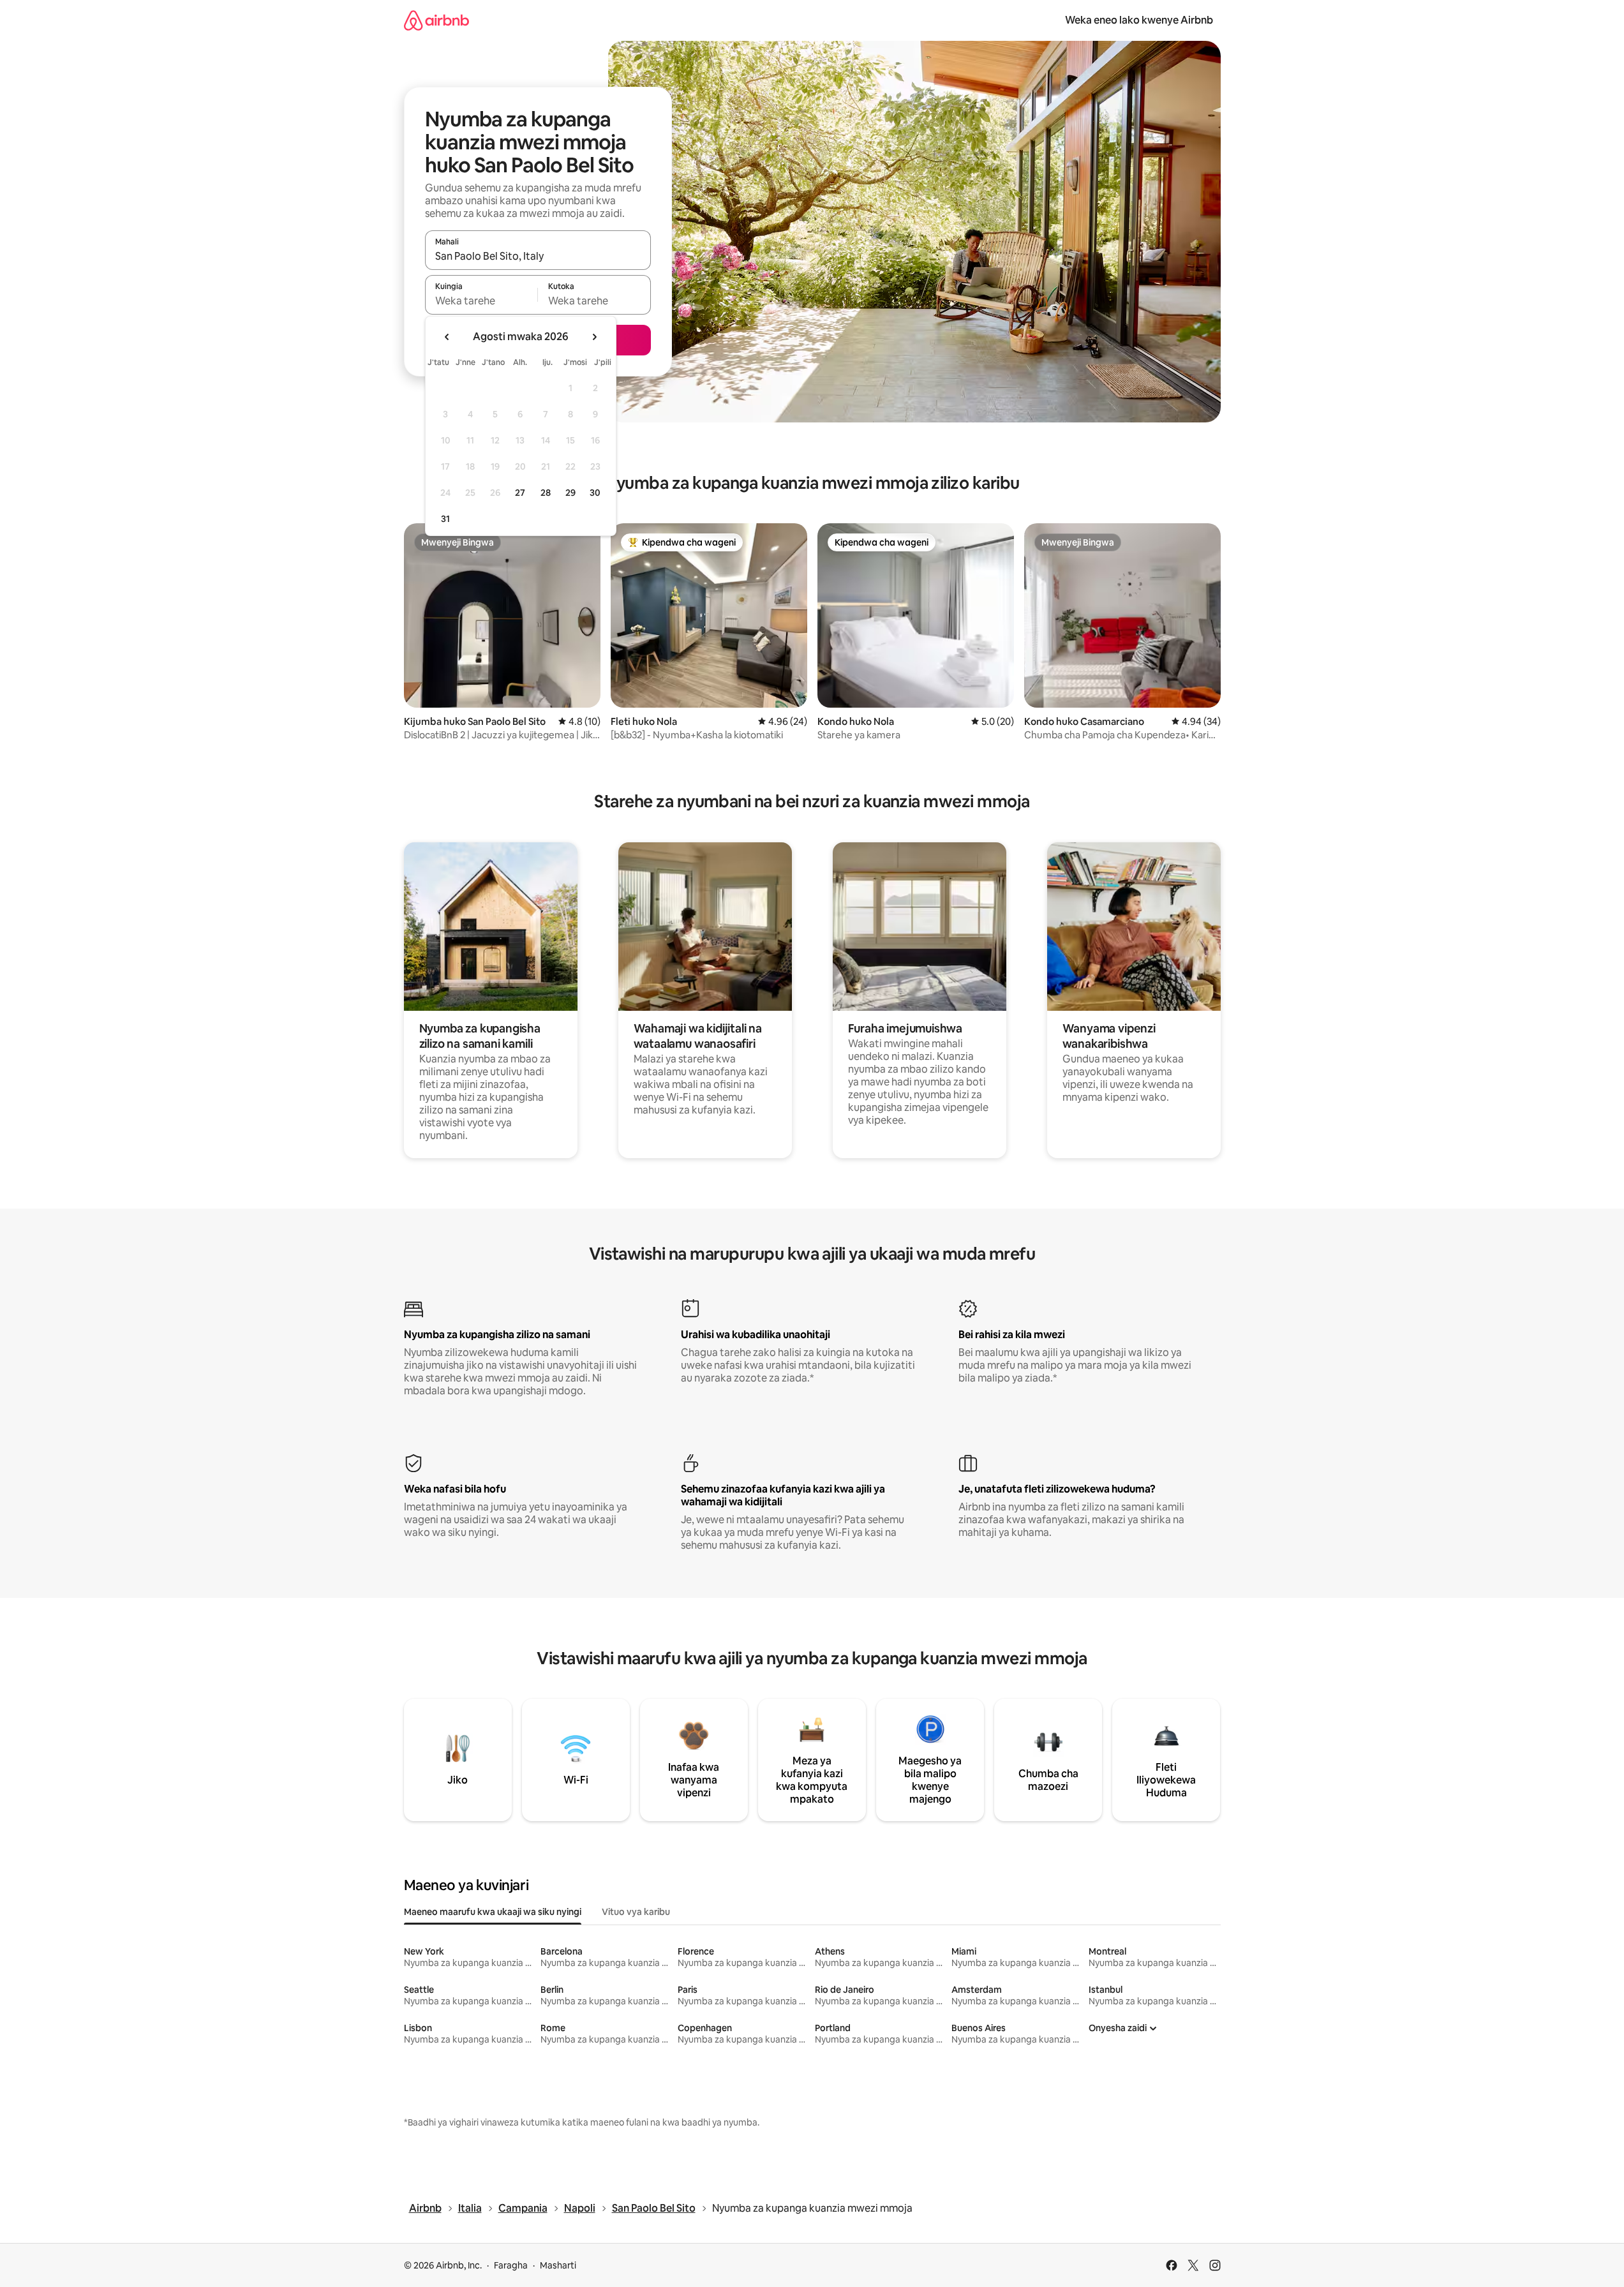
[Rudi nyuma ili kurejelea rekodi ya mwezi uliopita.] (447, 337)
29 (570, 493)
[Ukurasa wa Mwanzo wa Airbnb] (436, 20)
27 (520, 493)
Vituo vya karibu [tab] (636, 1912)
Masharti (558, 2265)
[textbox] (481, 301)
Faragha (511, 2265)
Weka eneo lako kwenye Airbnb (1139, 20)
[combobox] (538, 256)
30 (595, 493)
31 (445, 519)
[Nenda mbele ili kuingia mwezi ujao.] (594, 337)
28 (546, 493)
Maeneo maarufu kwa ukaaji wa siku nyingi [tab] (493, 1912)
